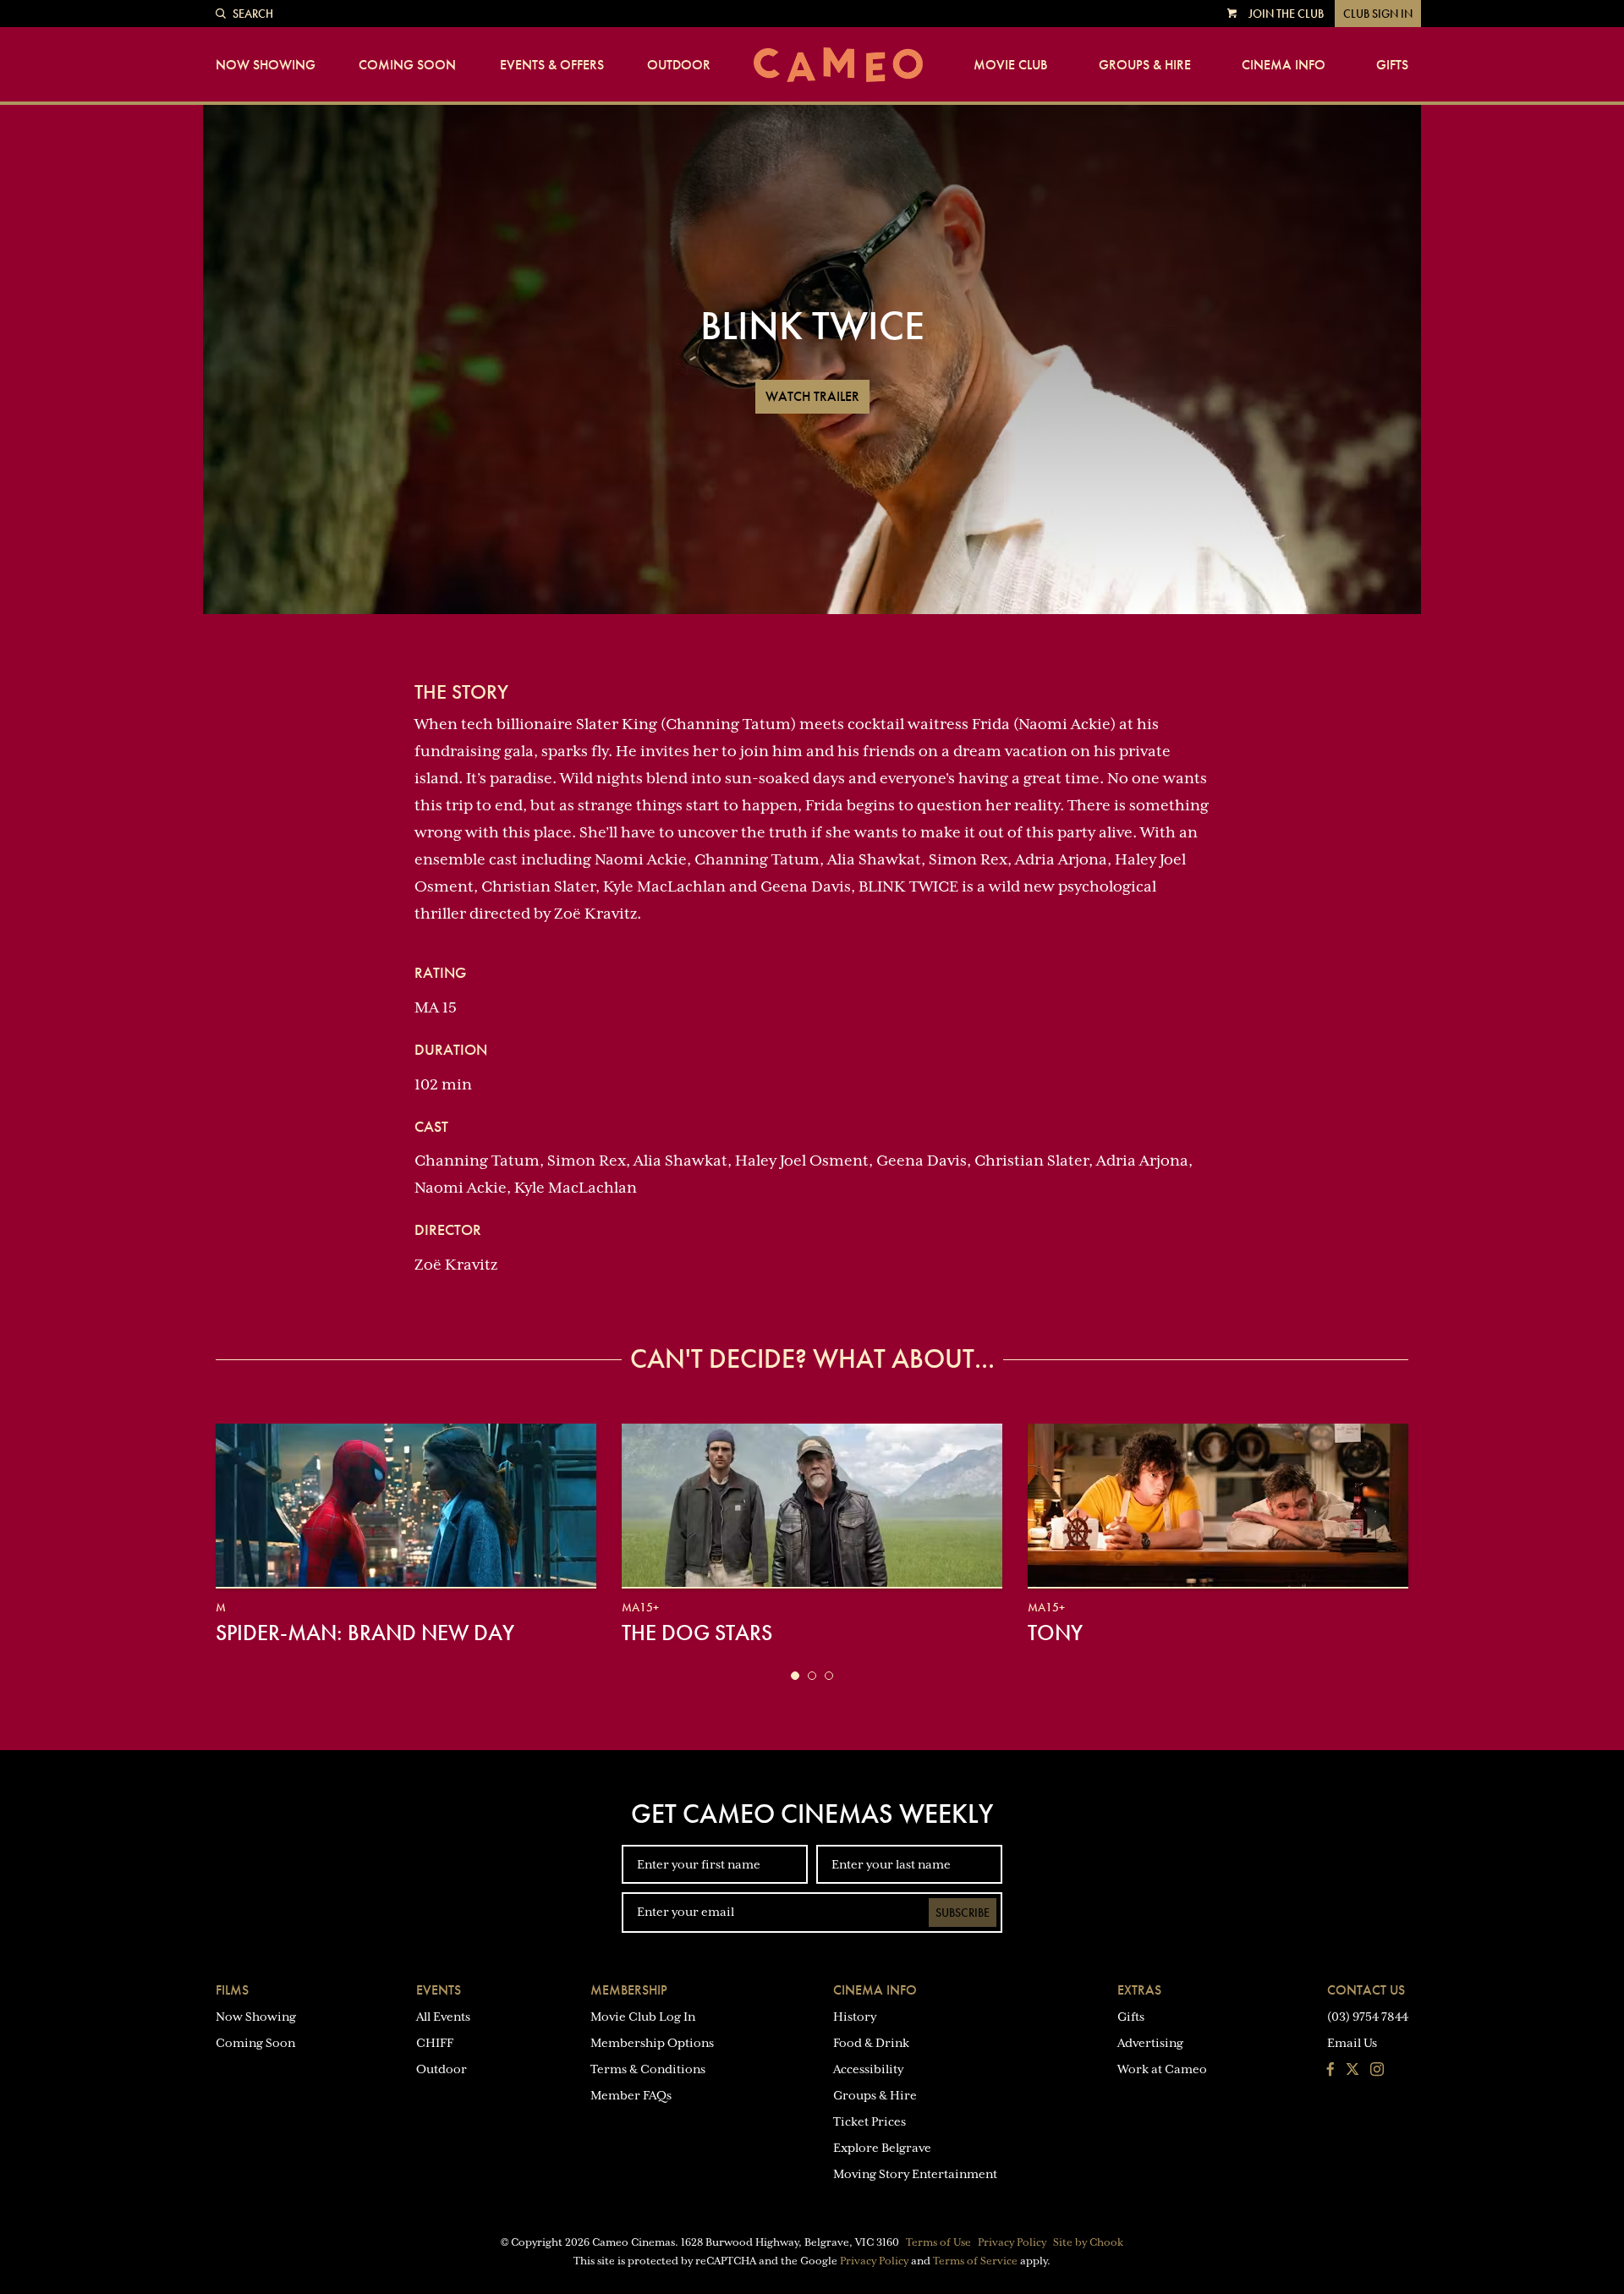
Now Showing (266, 65)
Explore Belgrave (882, 2148)
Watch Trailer (812, 396)
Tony (1055, 1633)
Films (232, 1990)
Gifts (1392, 65)
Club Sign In (1378, 14)
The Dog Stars (697, 1633)
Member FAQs (631, 2095)
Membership (629, 1990)
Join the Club (1286, 14)
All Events (443, 2017)
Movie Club (1010, 65)
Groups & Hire (1145, 65)
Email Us (1352, 2043)
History (855, 2017)
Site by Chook (1088, 2242)
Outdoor (679, 65)
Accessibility (868, 2069)
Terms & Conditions (648, 2069)
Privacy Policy (1012, 2242)
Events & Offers (552, 65)
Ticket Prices (870, 2121)
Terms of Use (938, 2242)
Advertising (1150, 2043)
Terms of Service (975, 2261)
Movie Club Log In (643, 2017)
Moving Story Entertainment (915, 2174)
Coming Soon (407, 65)
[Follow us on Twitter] (1352, 2071)
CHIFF (435, 2043)
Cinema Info (1284, 65)
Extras (1139, 1990)
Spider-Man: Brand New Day (365, 1633)
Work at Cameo (1162, 2069)
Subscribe (963, 1913)
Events (439, 1990)
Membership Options (652, 2043)
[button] (795, 1676)
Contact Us (1366, 1990)
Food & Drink (871, 2043)
